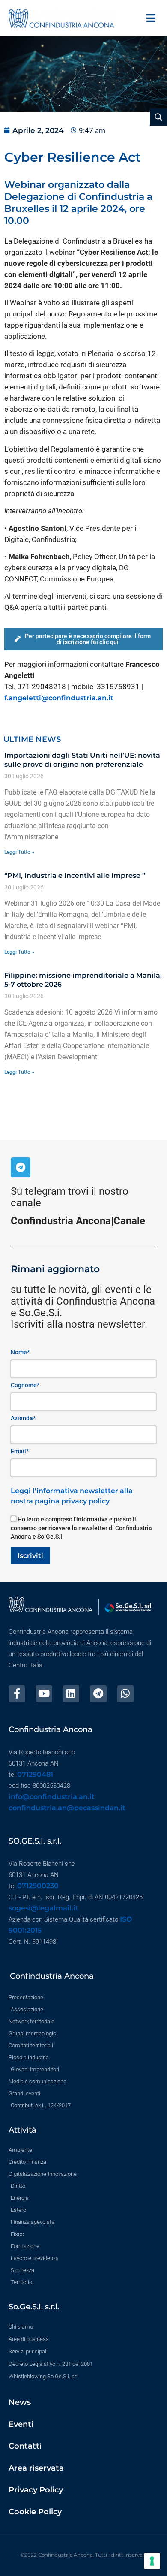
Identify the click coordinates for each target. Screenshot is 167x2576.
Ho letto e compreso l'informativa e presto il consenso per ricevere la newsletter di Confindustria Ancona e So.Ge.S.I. (81, 1528)
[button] (151, 18)
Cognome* (25, 1385)
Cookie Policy (35, 2512)
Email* (20, 1451)
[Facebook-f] (17, 1693)
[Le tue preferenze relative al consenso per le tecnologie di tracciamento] (152, 2561)
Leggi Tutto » (19, 852)
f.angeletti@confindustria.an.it (59, 698)
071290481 (35, 1774)
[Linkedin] (71, 1693)
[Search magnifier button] (158, 117)
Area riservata (36, 2468)
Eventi (21, 2424)
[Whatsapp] (125, 1693)
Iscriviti (30, 1556)
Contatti (25, 2446)
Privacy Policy (36, 2490)
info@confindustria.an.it (52, 1797)
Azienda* (23, 1418)
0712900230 (38, 1886)
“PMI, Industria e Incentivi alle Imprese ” (75, 875)
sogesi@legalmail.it (43, 1908)
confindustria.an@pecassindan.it (67, 1808)
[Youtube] (44, 1693)
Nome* (20, 1352)
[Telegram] (21, 1167)
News (20, 2402)
